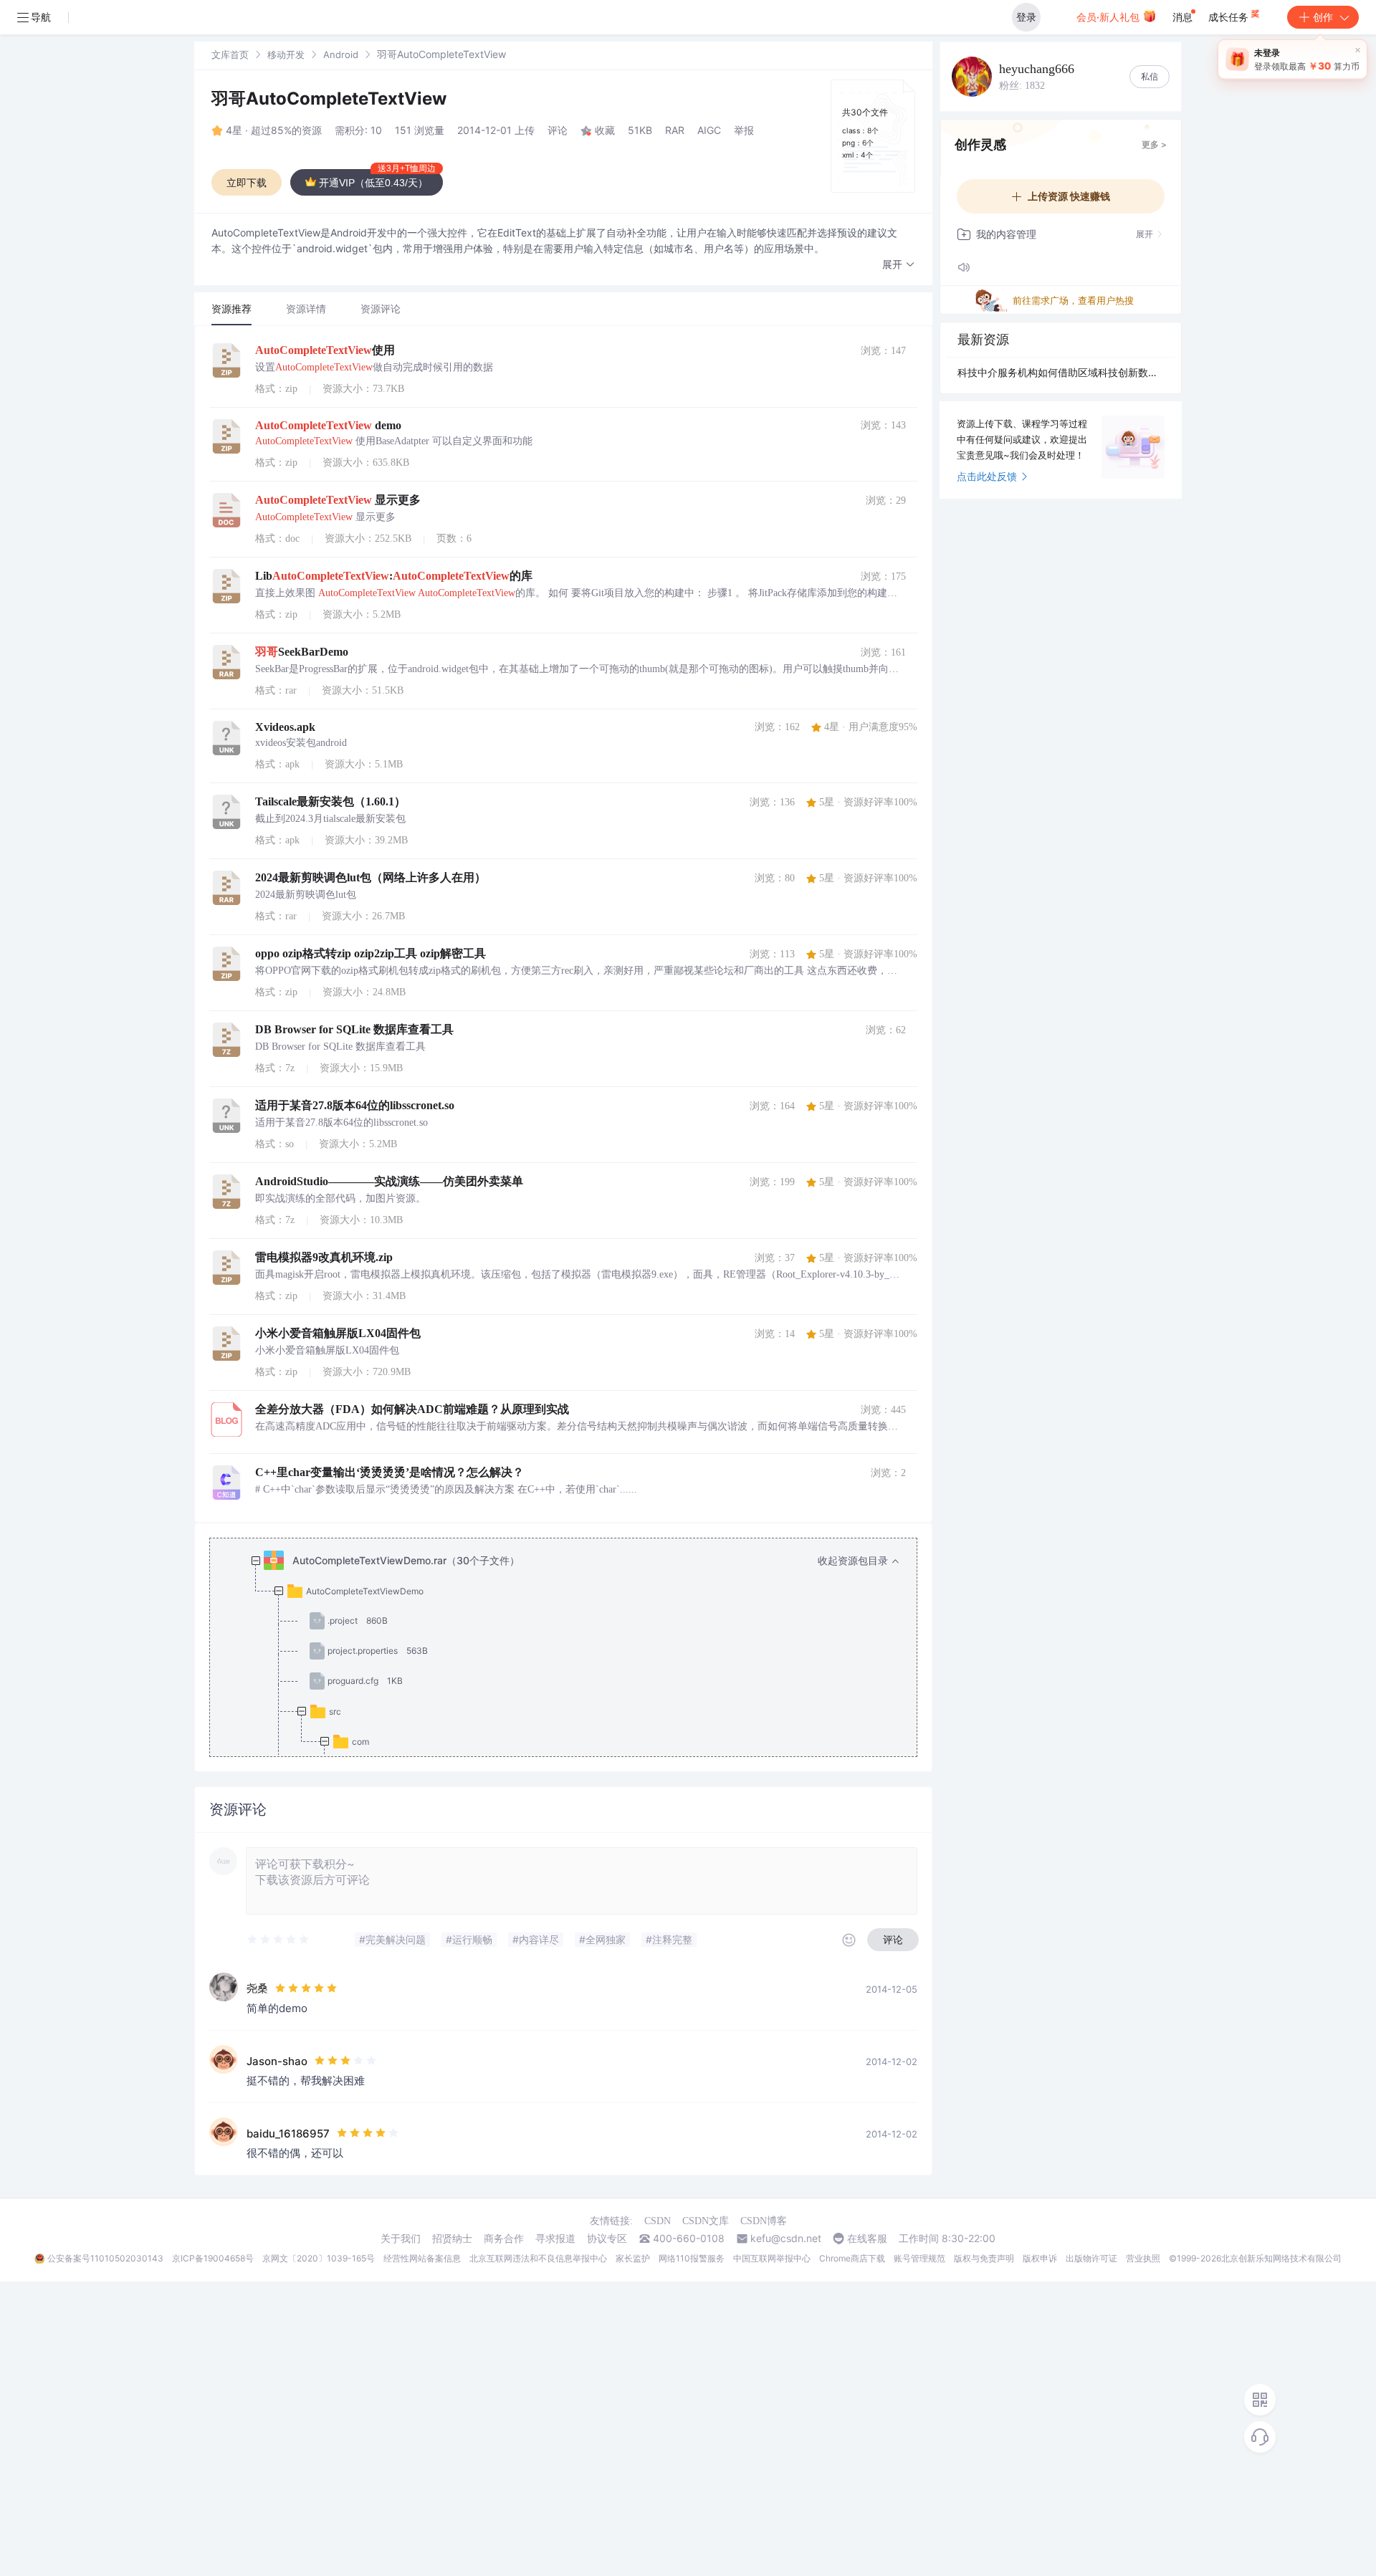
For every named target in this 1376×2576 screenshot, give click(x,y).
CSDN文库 (706, 2221)
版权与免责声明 (984, 2258)
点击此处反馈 (987, 476)
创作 (1323, 17)
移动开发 (286, 54)
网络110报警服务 (692, 2258)
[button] (899, 265)
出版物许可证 (1091, 2258)
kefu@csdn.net (786, 2239)
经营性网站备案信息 (422, 2258)
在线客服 (867, 2239)
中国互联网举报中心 (772, 2258)
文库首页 (230, 54)
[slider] (279, 1940)
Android (341, 54)
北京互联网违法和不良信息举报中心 (538, 2258)
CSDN (658, 2221)
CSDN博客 (764, 2221)
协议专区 (607, 2239)
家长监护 (633, 2258)
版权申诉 (1040, 2258)
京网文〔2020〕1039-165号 (319, 2258)
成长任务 (1230, 17)
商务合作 (504, 2239)
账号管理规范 (919, 2258)
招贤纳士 (452, 2239)
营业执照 (1143, 2258)
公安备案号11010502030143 (105, 2258)
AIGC (709, 130)
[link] (230, 54)
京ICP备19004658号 (213, 2258)
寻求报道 (555, 2239)
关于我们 (401, 2239)
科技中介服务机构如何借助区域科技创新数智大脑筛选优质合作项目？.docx (1061, 372)
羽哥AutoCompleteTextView (329, 99)
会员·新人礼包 (1109, 17)
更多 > (1154, 144)
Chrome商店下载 (852, 2258)
